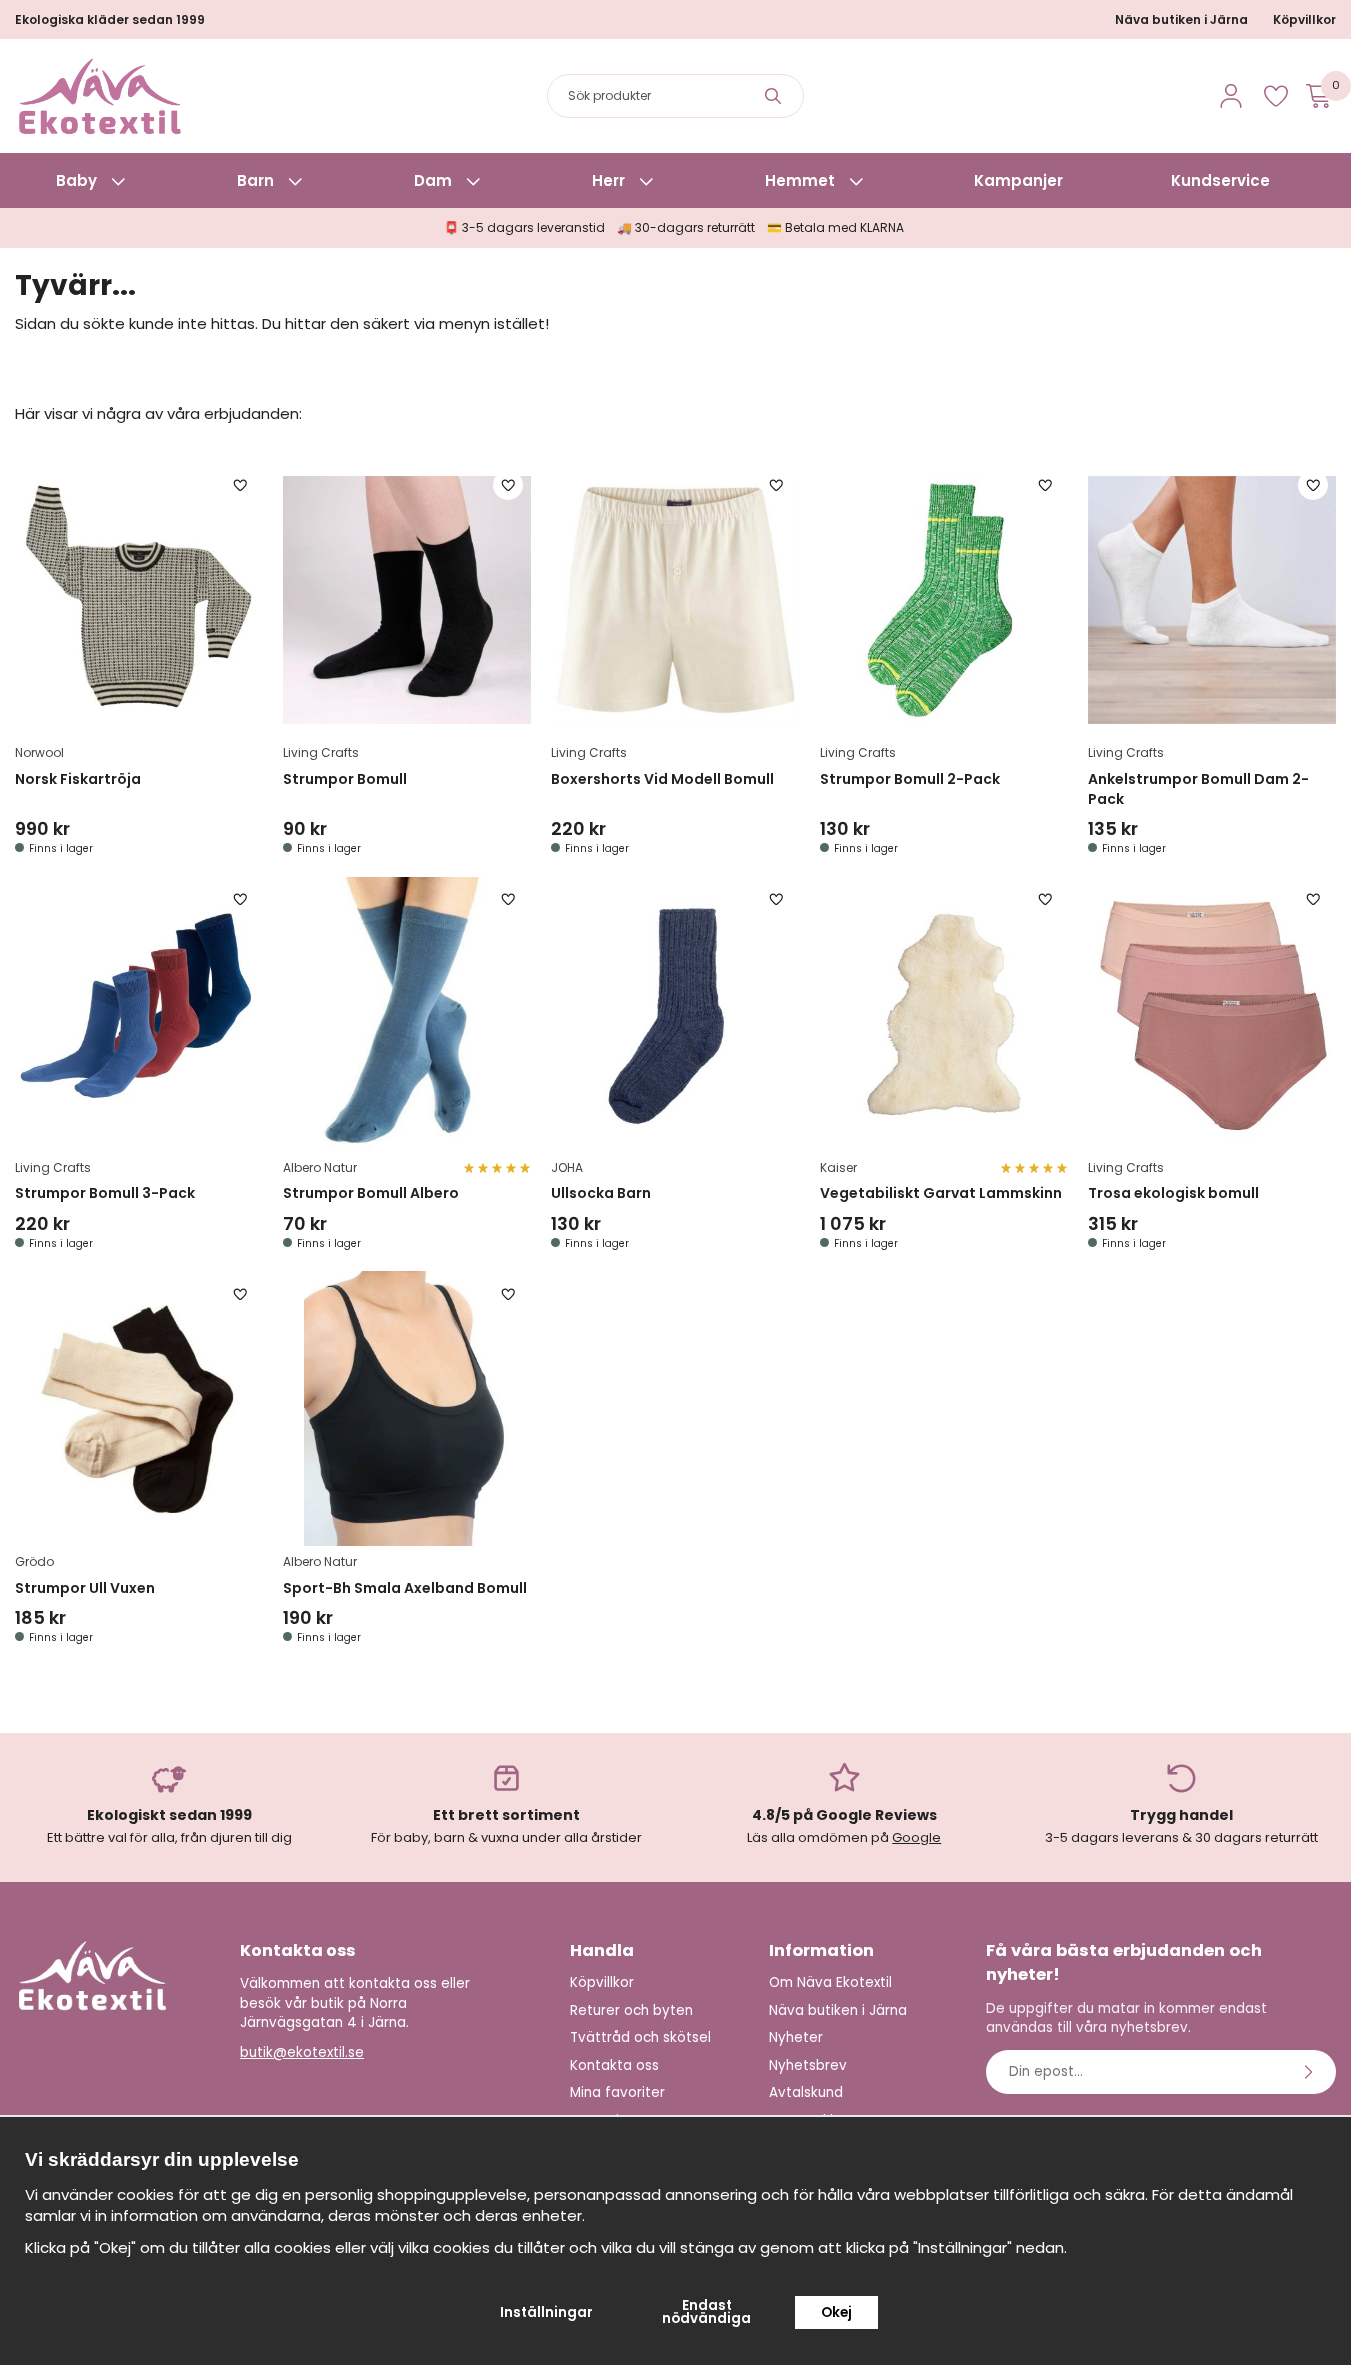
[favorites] (1276, 96)
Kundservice (1220, 180)
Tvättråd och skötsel (640, 2037)
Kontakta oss (614, 2065)
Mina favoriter (617, 2092)
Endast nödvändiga (706, 2312)
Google (916, 1837)
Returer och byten (631, 2010)
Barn (255, 180)
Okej (836, 2312)
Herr (608, 180)
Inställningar (546, 2312)
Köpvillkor (1304, 19)
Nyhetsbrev (808, 2065)
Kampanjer (1018, 180)
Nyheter (796, 2037)
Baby (76, 180)
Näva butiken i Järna (1181, 19)
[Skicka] (1311, 2072)
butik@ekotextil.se (302, 2052)
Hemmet (800, 180)
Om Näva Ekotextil (830, 1982)
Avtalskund (806, 2092)
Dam (433, 180)
